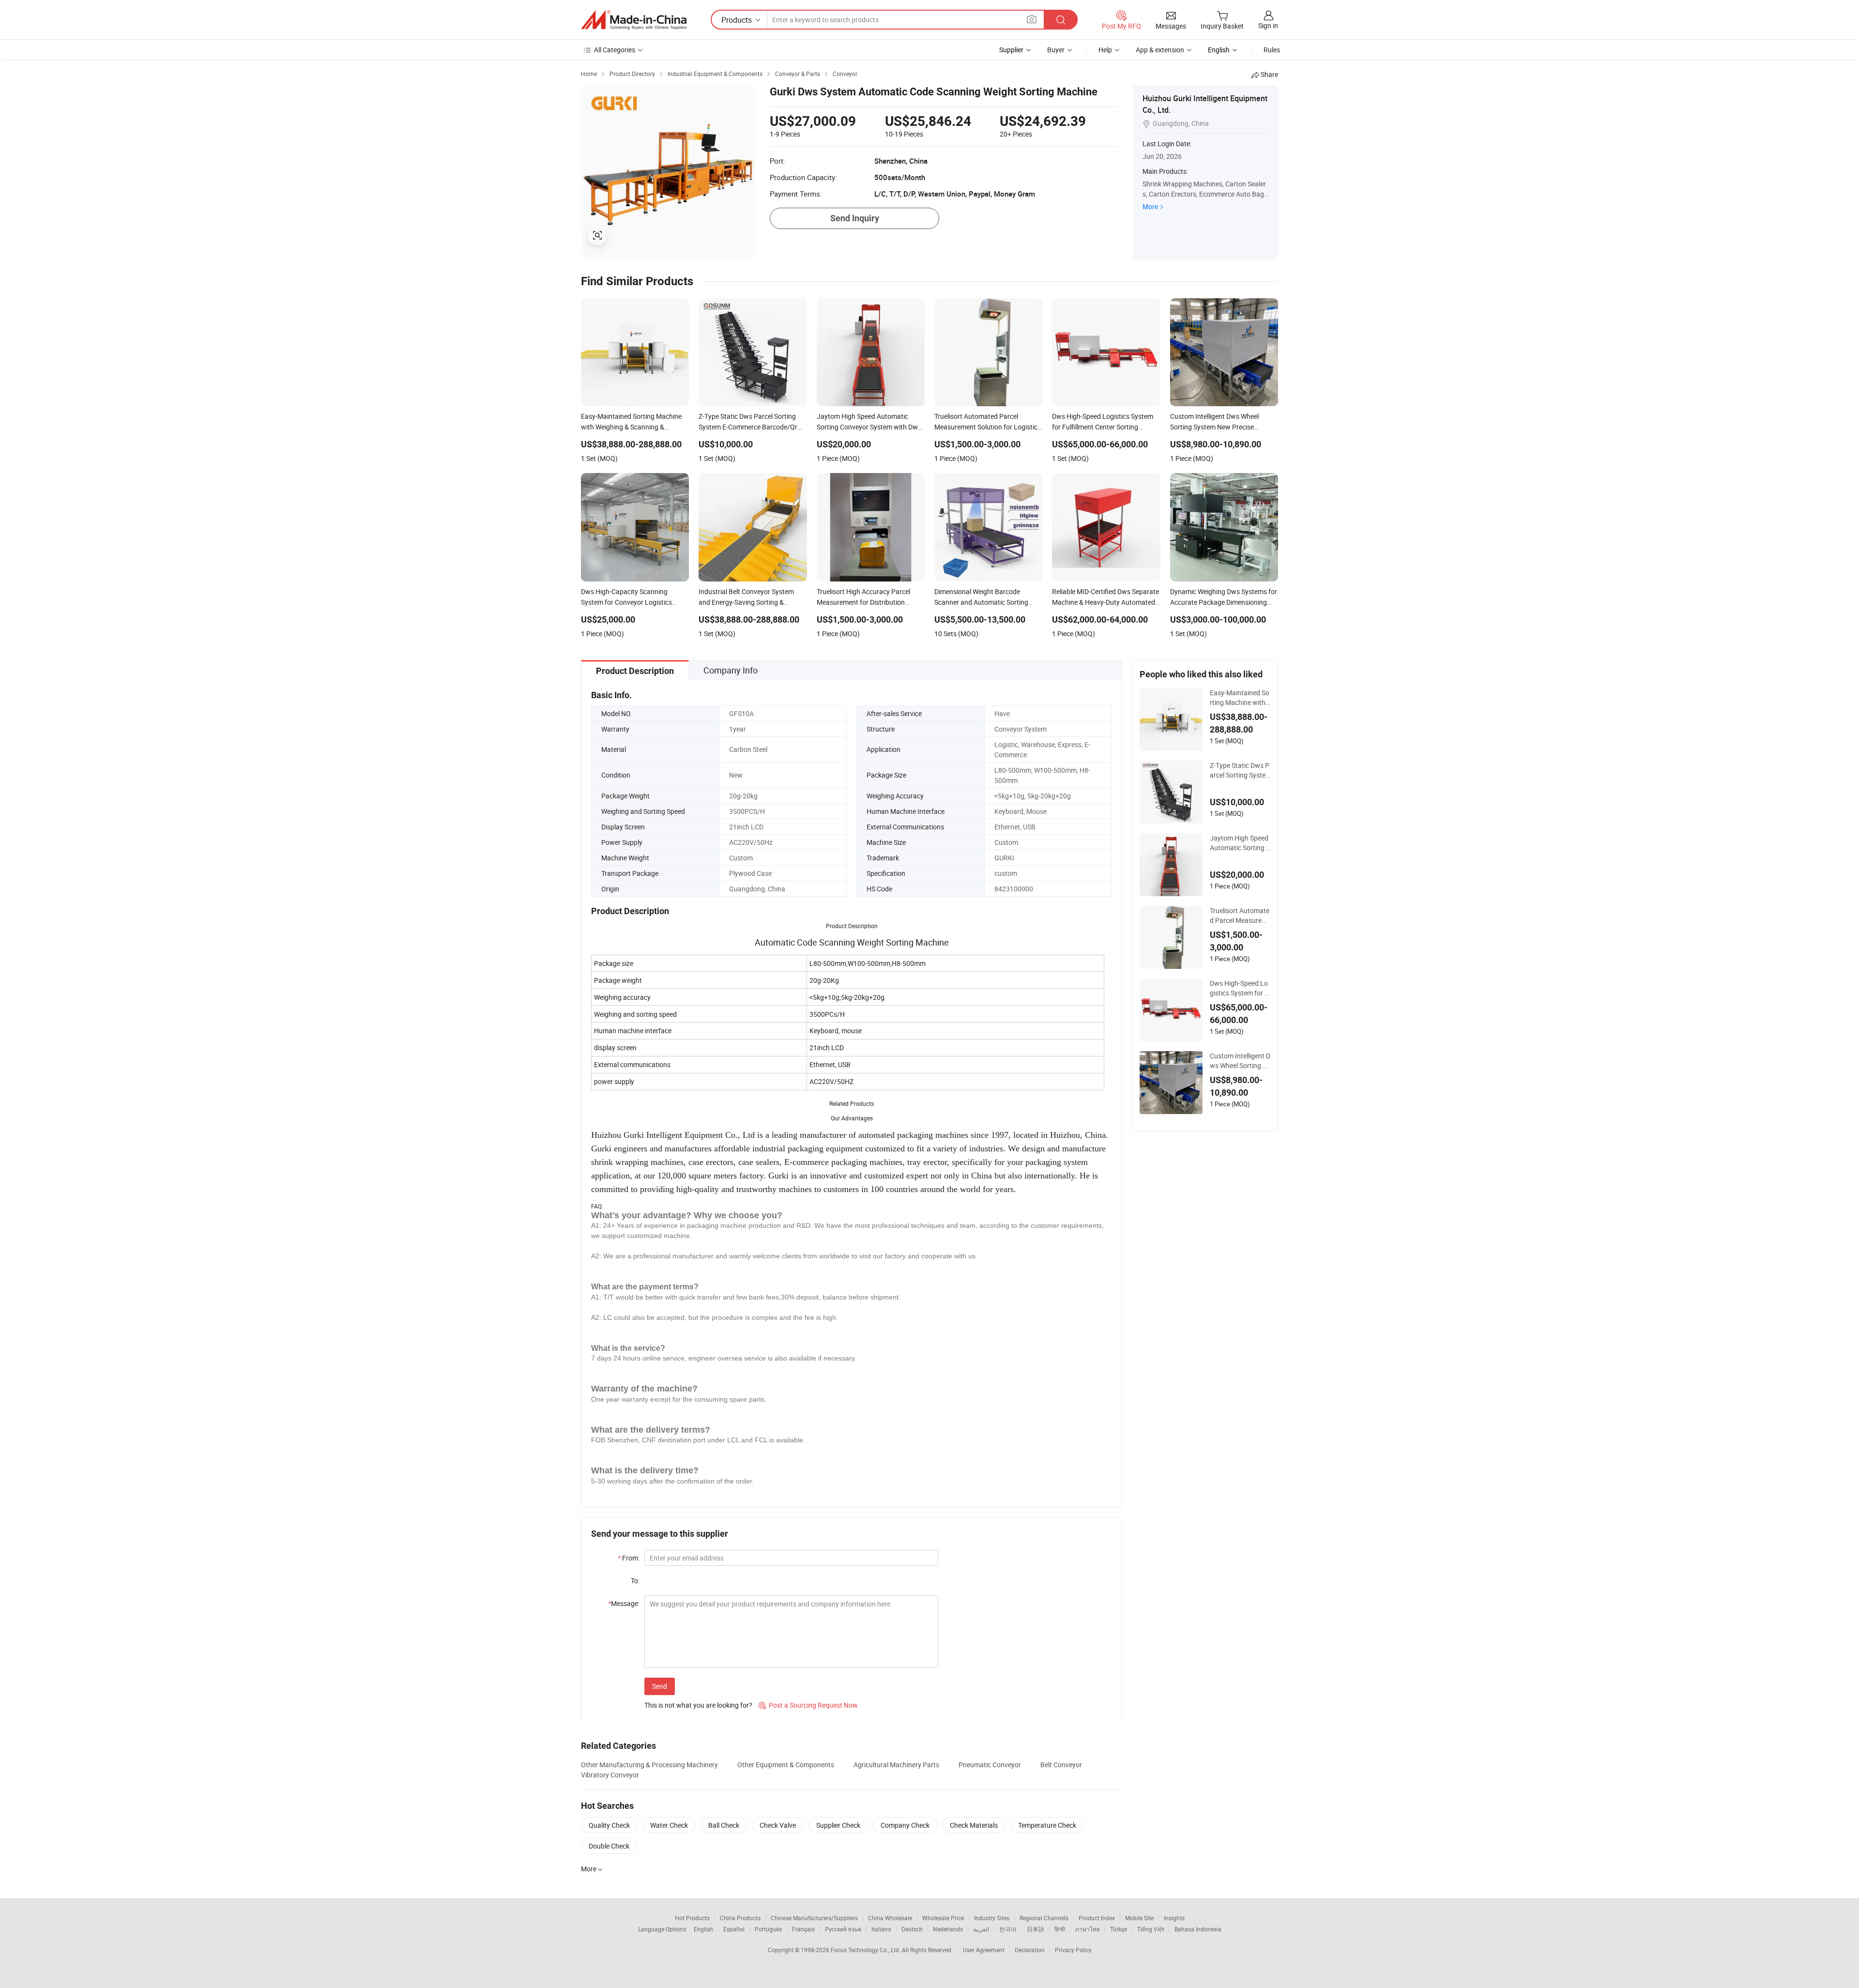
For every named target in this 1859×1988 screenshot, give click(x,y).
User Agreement (984, 1950)
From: (629, 1558)
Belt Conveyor (1061, 1765)
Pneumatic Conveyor (990, 1765)
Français (803, 1929)
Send (660, 1686)
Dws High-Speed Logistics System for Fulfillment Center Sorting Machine (1240, 988)
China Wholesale (890, 1918)
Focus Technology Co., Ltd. (866, 1950)
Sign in (1268, 25)
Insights (1174, 1918)
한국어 (1008, 1929)
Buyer (1056, 50)
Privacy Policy (1073, 1950)
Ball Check (724, 1825)
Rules (1272, 50)
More (1150, 206)
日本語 (1036, 1929)
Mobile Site (1139, 1918)
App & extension (1160, 50)
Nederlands (948, 1929)
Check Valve (778, 1825)
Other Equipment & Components (786, 1765)
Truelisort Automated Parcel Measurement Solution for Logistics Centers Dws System (1240, 916)
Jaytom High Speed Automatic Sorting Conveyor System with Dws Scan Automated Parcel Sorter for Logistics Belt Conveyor (1240, 843)
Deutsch (912, 1929)
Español (734, 1929)
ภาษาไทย (1088, 1929)
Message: (624, 1603)
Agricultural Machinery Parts (896, 1765)
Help (1105, 50)
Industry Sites (992, 1918)
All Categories (615, 50)
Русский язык (843, 1929)
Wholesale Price (943, 1918)
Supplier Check (838, 1825)
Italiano (881, 1929)
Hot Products (692, 1918)
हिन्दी (1060, 1929)
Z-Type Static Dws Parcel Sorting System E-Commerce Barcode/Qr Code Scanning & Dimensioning (1240, 770)
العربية (981, 1929)
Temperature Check (1047, 1825)
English (703, 1929)
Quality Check (609, 1825)
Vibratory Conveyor (610, 1775)
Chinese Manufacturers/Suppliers (814, 1918)
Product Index (1097, 1918)
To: (635, 1581)
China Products (740, 1918)
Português (768, 1929)
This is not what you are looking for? (698, 1705)
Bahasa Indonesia (1198, 1929)
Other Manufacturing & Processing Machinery (649, 1765)
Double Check (609, 1846)
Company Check (905, 1825)
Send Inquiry (855, 218)
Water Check (669, 1825)
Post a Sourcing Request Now (808, 1705)
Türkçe (1119, 1929)
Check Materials (974, 1825)
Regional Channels (1044, 1918)
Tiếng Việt (1151, 1929)
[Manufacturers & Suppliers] (634, 20)
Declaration (1030, 1950)
